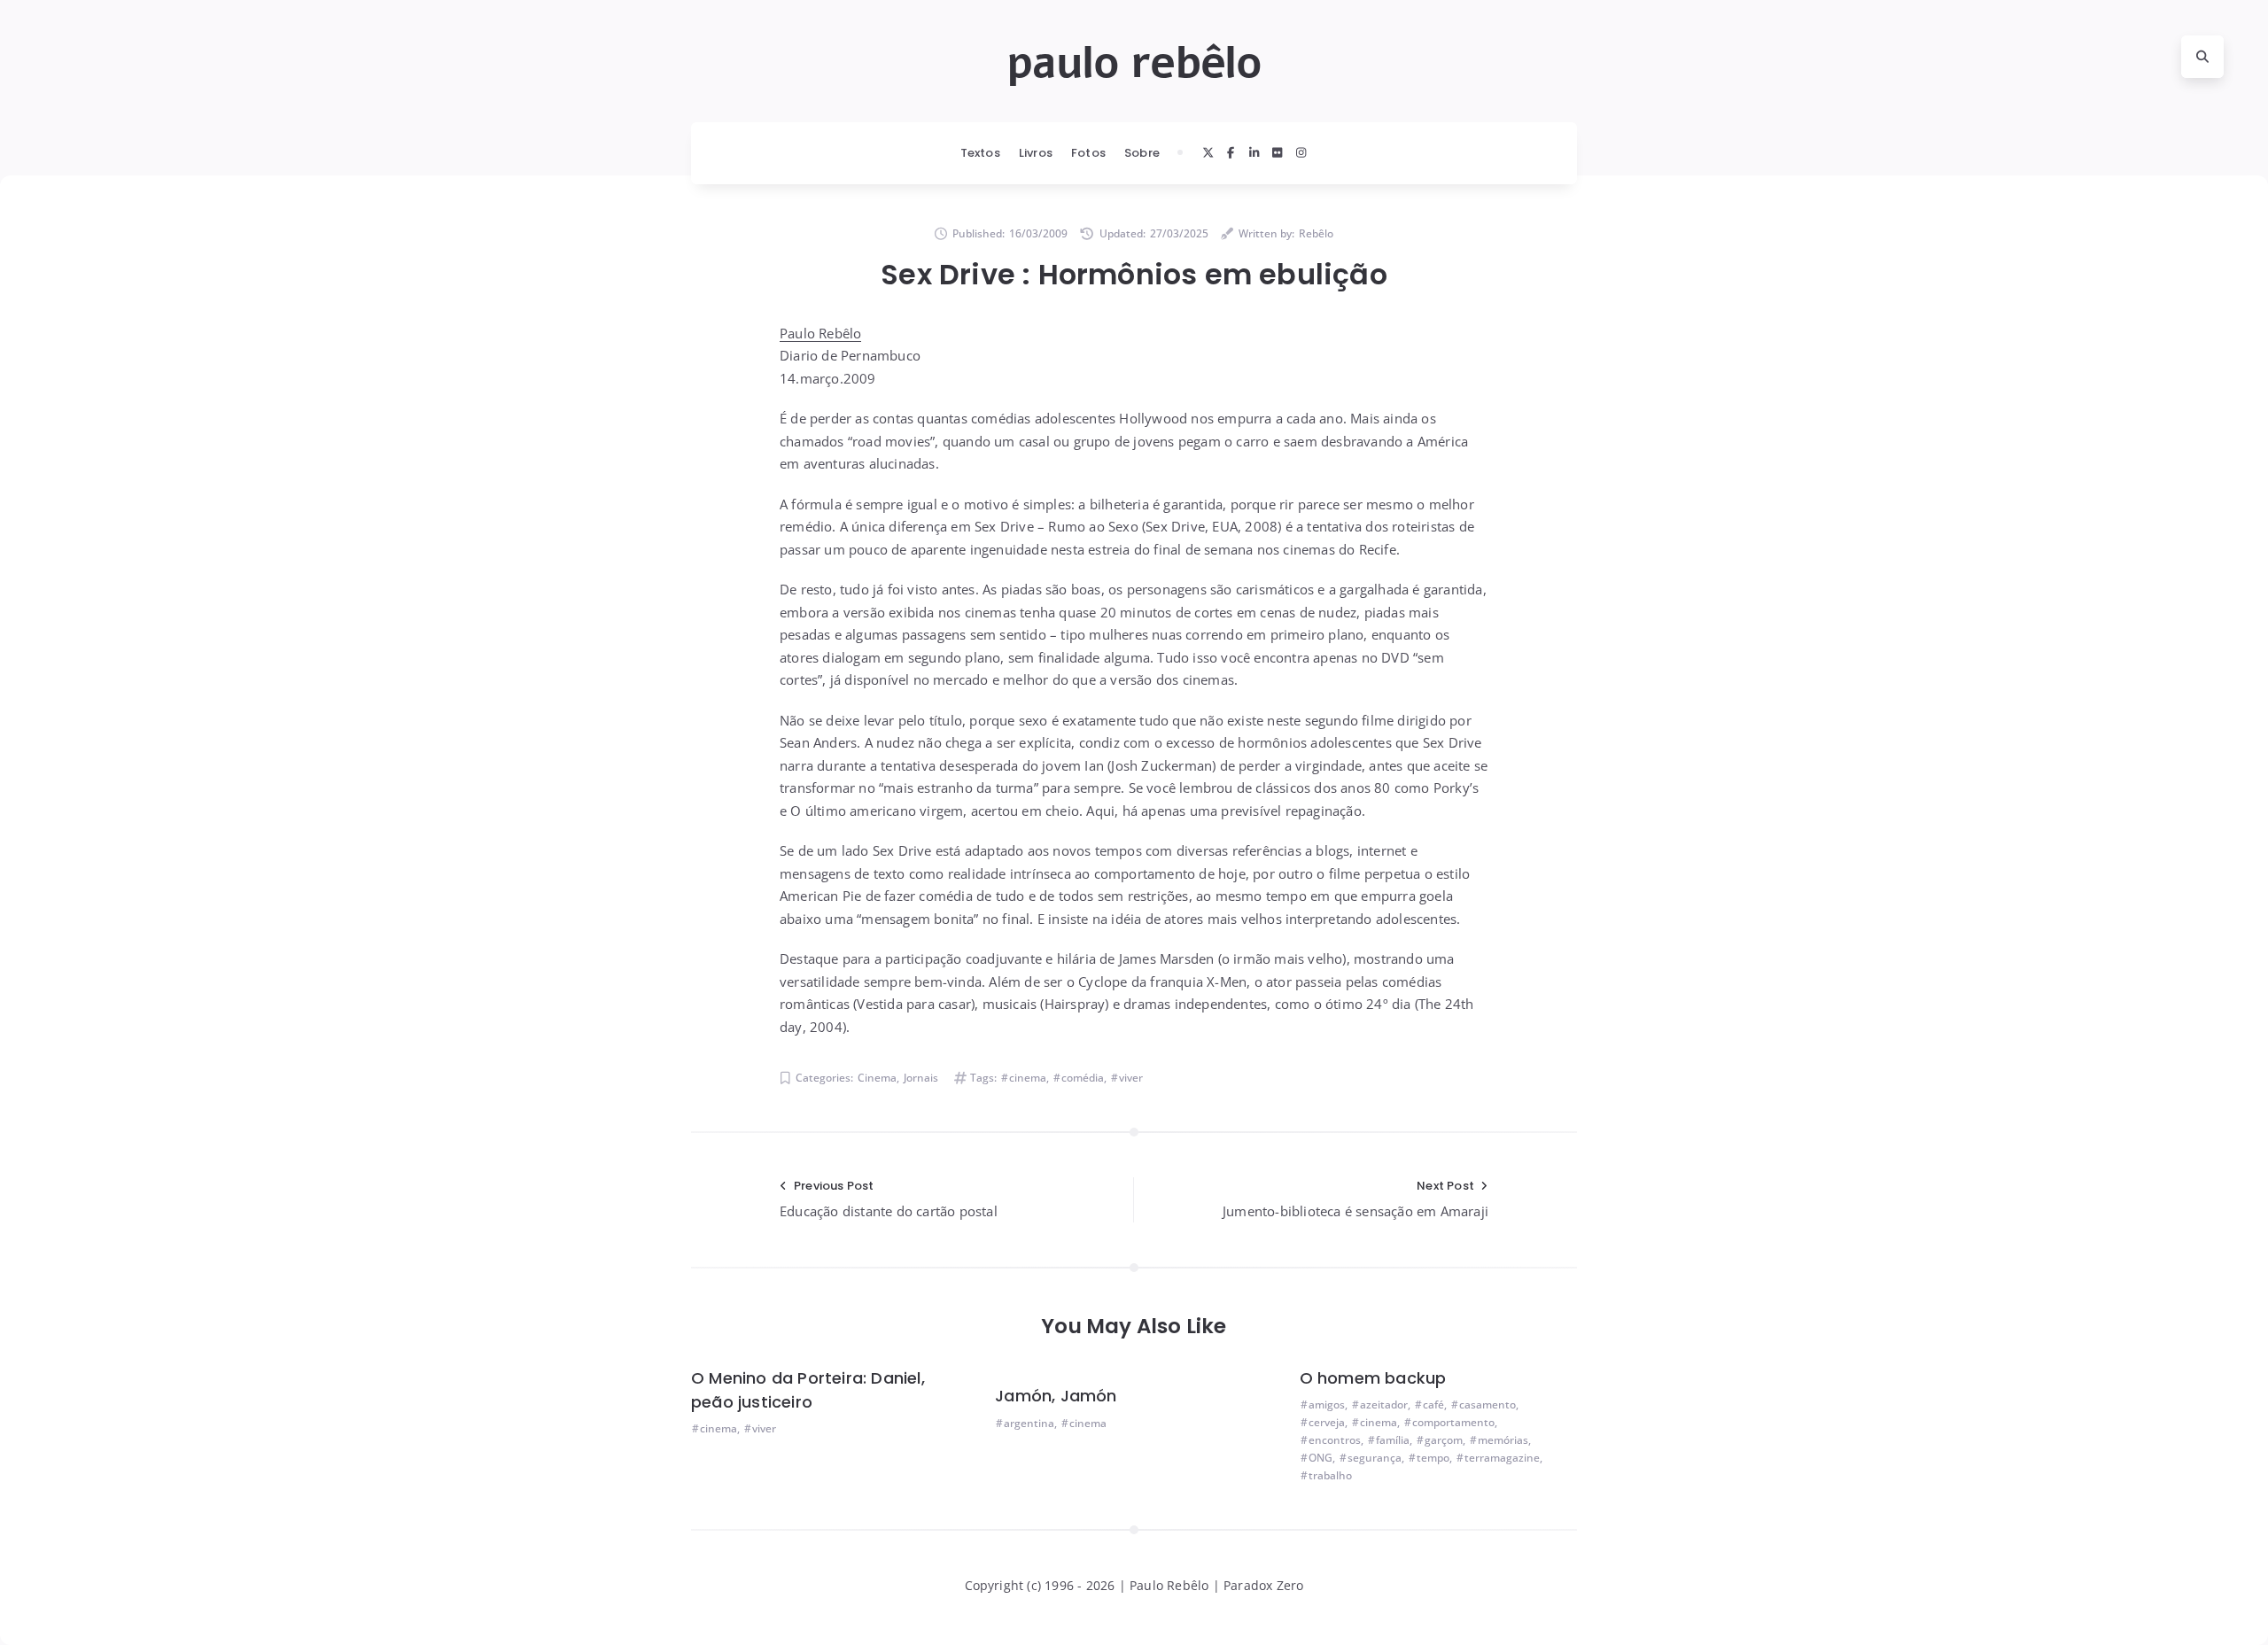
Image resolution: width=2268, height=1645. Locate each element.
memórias (1503, 1440)
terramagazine (1502, 1458)
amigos (1327, 1404)
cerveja (1327, 1422)
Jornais (921, 1078)
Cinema (877, 1078)
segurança (1375, 1458)
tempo (1433, 1458)
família (1393, 1440)
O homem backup (1373, 1378)
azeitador (1384, 1404)
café (1433, 1404)
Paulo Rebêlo (820, 333)
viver (1131, 1078)
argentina (1029, 1423)
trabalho (1330, 1475)
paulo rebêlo (1134, 63)
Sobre (1142, 153)
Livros (1036, 153)
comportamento (1453, 1422)
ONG (1320, 1458)
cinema (1028, 1078)
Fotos (1088, 153)
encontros (1335, 1440)
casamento (1487, 1404)
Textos (980, 153)
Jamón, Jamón (1056, 1396)
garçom (1444, 1440)
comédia (1083, 1078)
